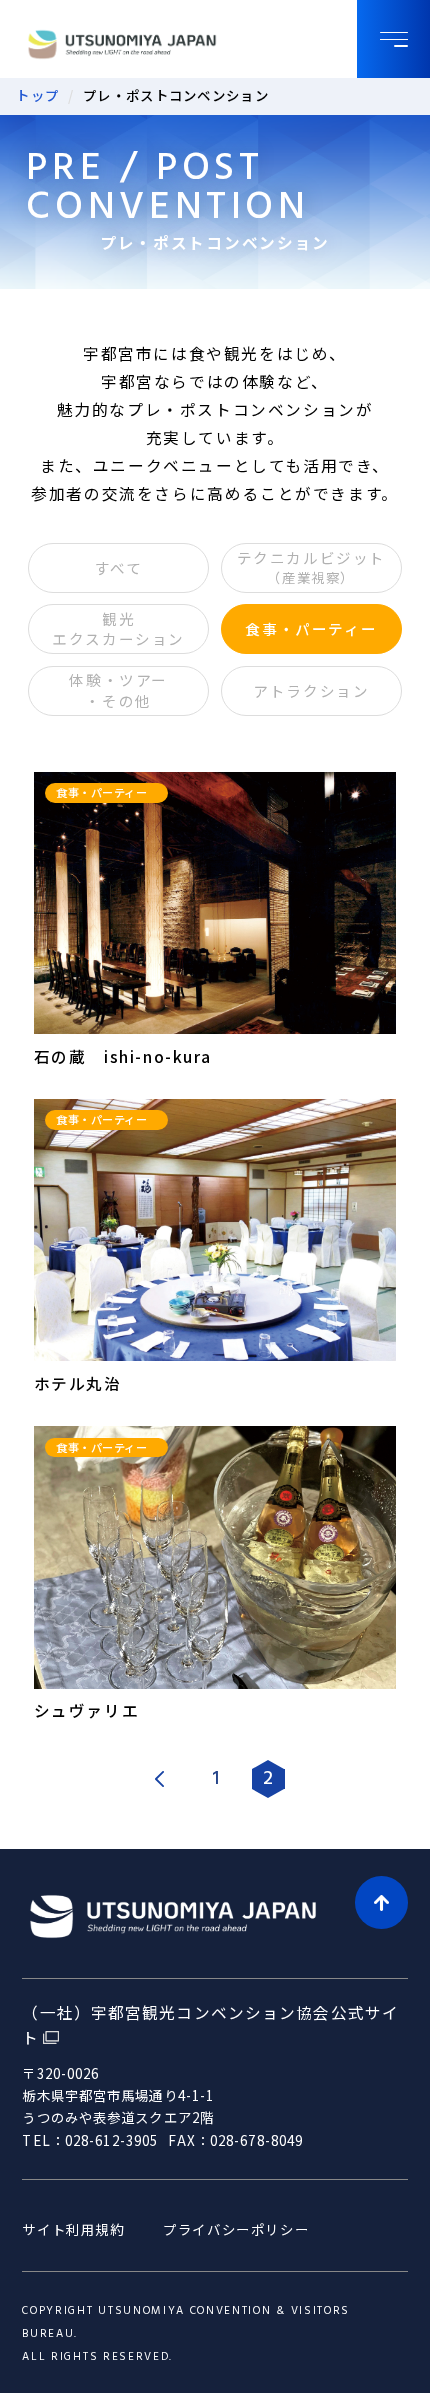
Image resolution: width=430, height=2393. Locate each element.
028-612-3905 (111, 2140)
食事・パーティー (311, 628)
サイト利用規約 (73, 2229)
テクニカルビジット (311, 567)
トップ (38, 95)
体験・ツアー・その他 (118, 689)
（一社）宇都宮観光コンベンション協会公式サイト (210, 2025)
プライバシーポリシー (236, 2229)
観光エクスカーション (118, 628)
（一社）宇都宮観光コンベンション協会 (149, 44)
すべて (119, 567)
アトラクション (311, 690)
